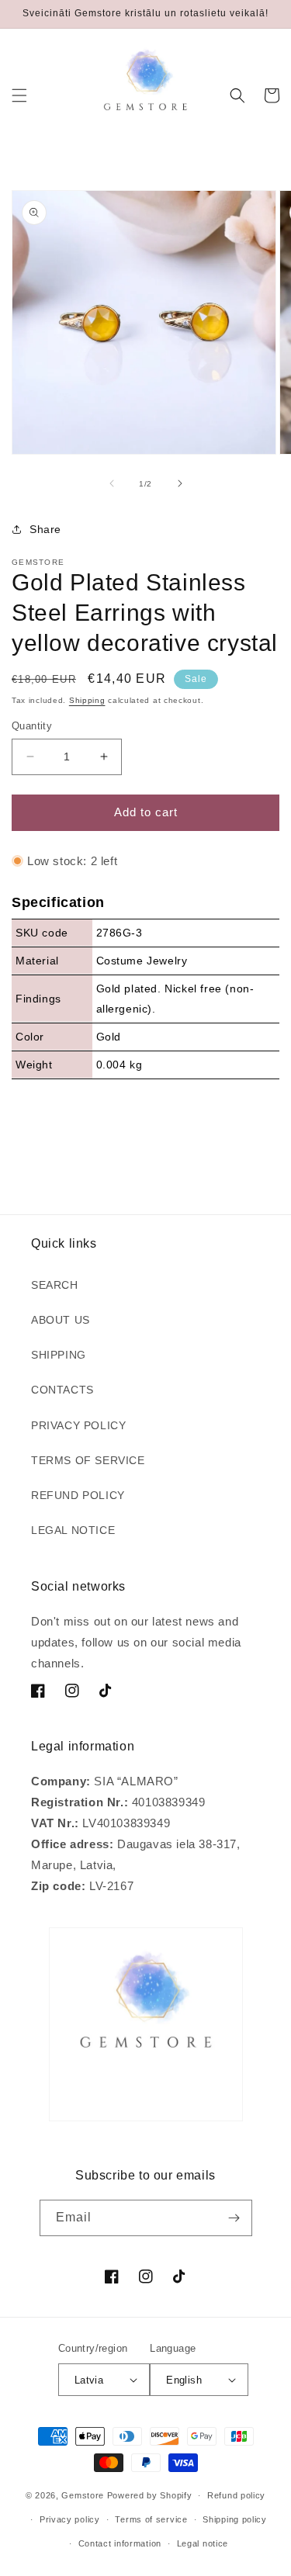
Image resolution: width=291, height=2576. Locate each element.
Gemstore (83, 2495)
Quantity (32, 726)
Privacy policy (70, 2519)
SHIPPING (59, 1355)
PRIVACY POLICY (78, 1425)
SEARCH (55, 1285)
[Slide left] (112, 483)
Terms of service (151, 2519)
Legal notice (203, 2543)
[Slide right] (180, 483)
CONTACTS (62, 1390)
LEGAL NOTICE (73, 1530)
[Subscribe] (234, 2218)
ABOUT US (61, 1320)
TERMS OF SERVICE (88, 1460)
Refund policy (236, 2495)
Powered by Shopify (150, 2495)
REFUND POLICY (78, 1495)
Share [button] (45, 529)
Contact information (120, 2543)
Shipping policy (235, 2519)
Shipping (87, 700)
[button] (19, 95)
